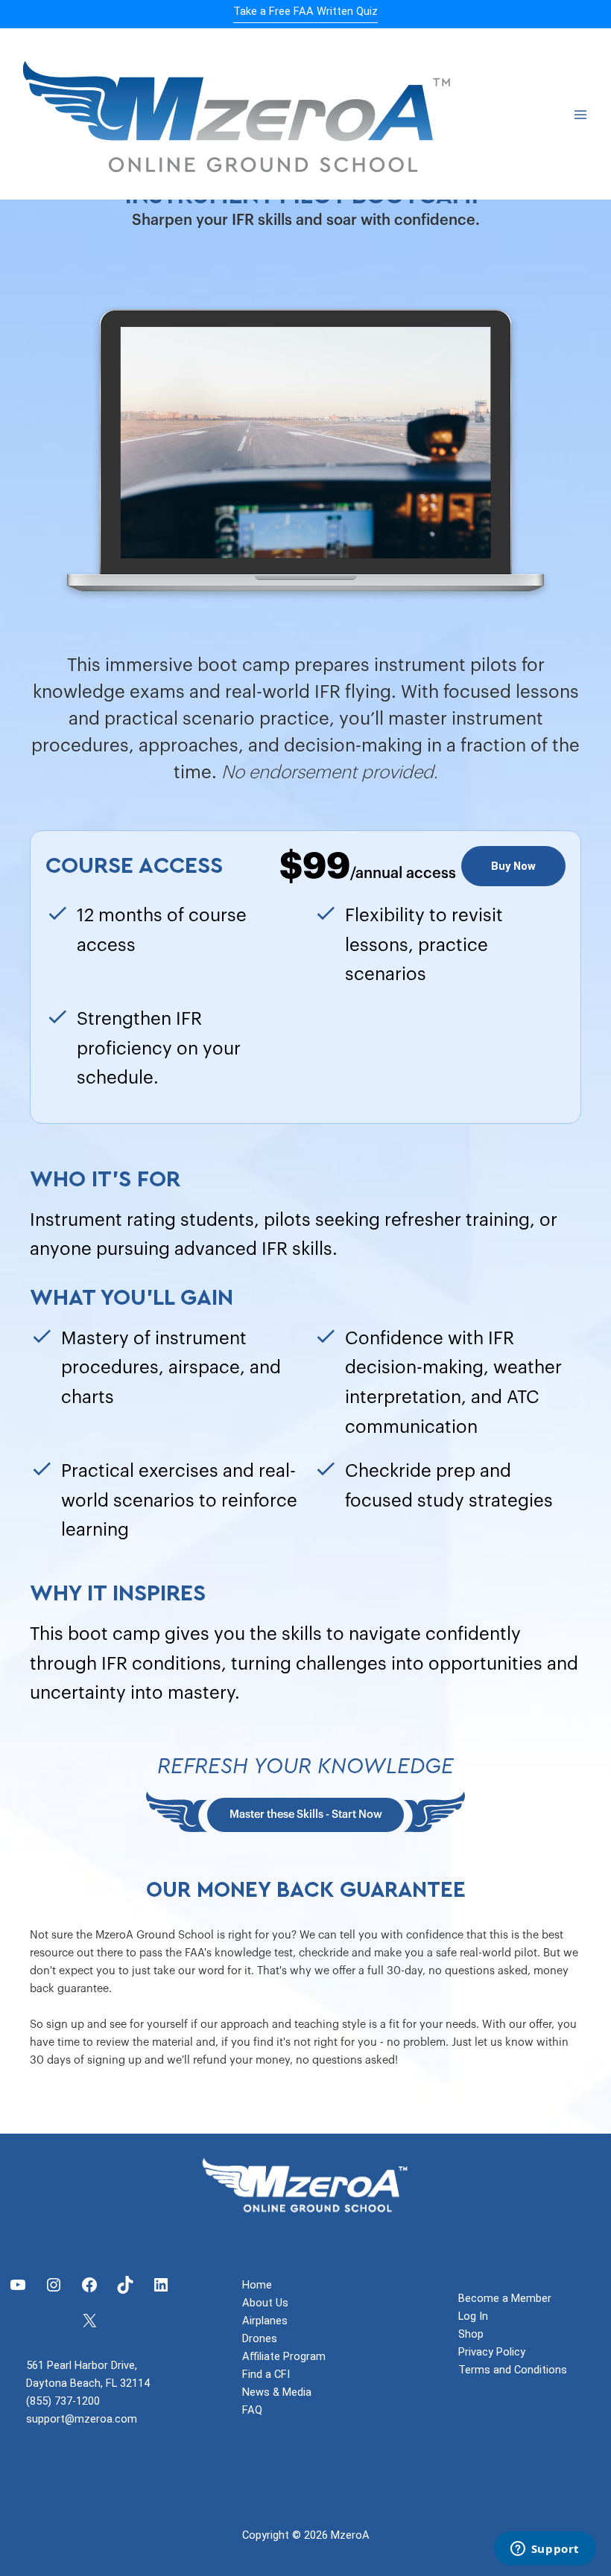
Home (257, 2285)
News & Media (277, 2392)
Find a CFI (266, 2374)
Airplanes (265, 2321)
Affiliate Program (284, 2356)
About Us (265, 2303)
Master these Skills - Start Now (306, 1815)
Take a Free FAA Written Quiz (305, 11)
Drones (260, 2338)
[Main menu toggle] (580, 115)
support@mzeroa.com (82, 2419)
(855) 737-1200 (63, 2401)
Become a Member (505, 2298)
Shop (471, 2334)
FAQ (252, 2410)
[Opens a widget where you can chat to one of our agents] (545, 2550)
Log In (473, 2316)
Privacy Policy (492, 2352)
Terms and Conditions (513, 2370)
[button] (513, 866)
